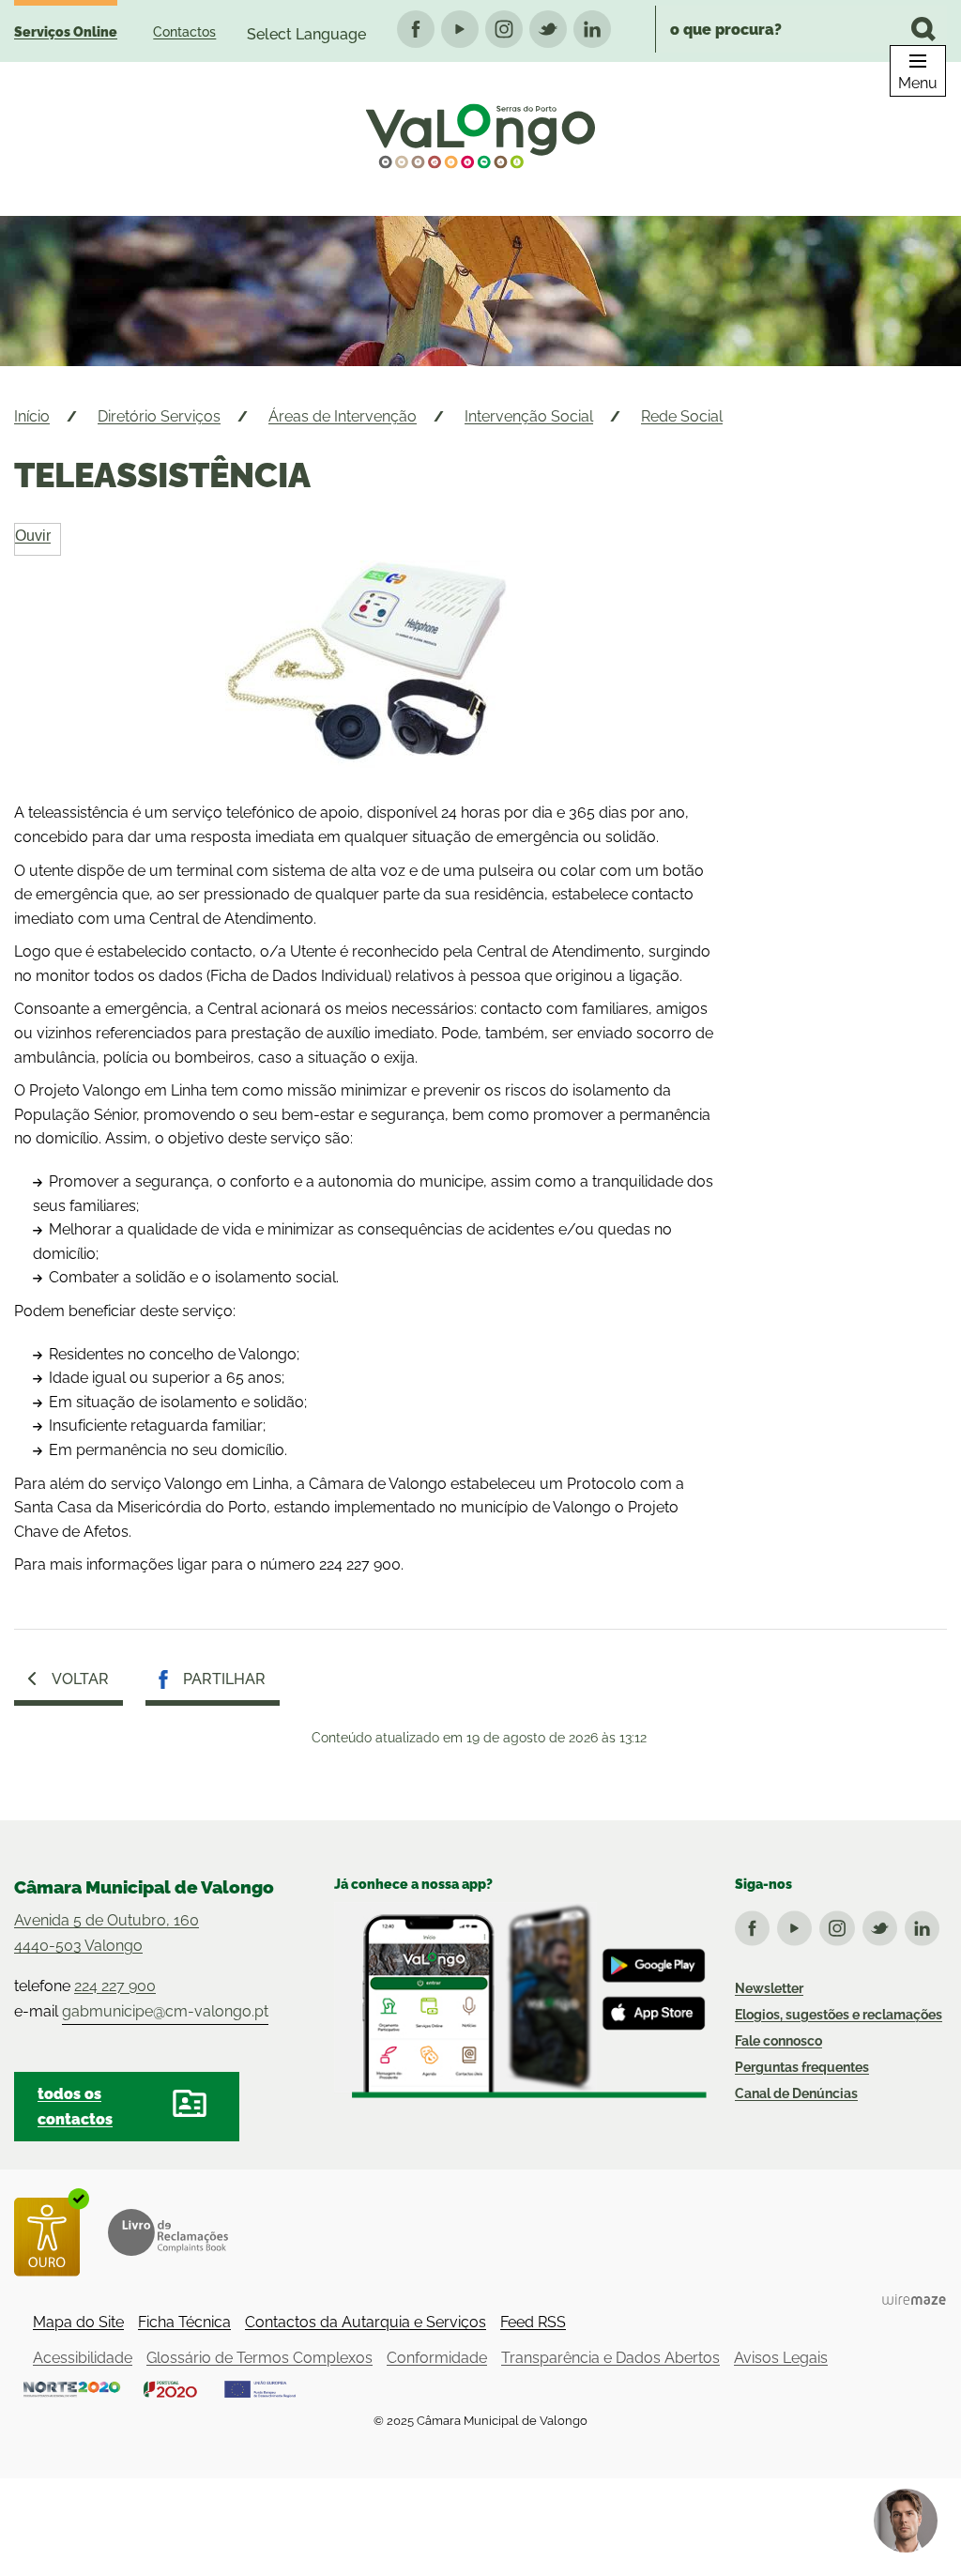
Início (32, 416)
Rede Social (682, 416)
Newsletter (769, 1988)
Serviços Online (66, 32)
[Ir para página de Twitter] (884, 1924)
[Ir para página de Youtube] (798, 1924)
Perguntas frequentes (802, 2067)
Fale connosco (778, 2041)
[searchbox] (801, 29)
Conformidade (437, 2358)
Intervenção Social (529, 416)
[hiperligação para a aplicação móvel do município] (520, 2000)
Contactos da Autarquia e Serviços (366, 2322)
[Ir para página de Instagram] (840, 1924)
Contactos (184, 32)
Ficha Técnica (184, 2322)
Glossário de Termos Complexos (259, 2358)
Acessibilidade (83, 2358)
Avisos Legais (781, 2358)
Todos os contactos (75, 2107)
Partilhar (224, 1679)
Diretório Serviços (159, 416)
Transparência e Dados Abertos (610, 2358)
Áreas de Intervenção (343, 416)
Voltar (80, 1679)
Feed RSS (533, 2322)
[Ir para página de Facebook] (756, 1924)
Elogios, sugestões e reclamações (839, 2015)
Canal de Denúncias (796, 2093)
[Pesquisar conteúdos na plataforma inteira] (923, 29)
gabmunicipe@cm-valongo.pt (165, 2011)
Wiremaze (914, 2299)
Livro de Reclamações (168, 2232)
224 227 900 (115, 1986)
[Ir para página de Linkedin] (926, 1924)
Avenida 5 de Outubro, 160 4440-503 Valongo (107, 1933)
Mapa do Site (78, 2322)
